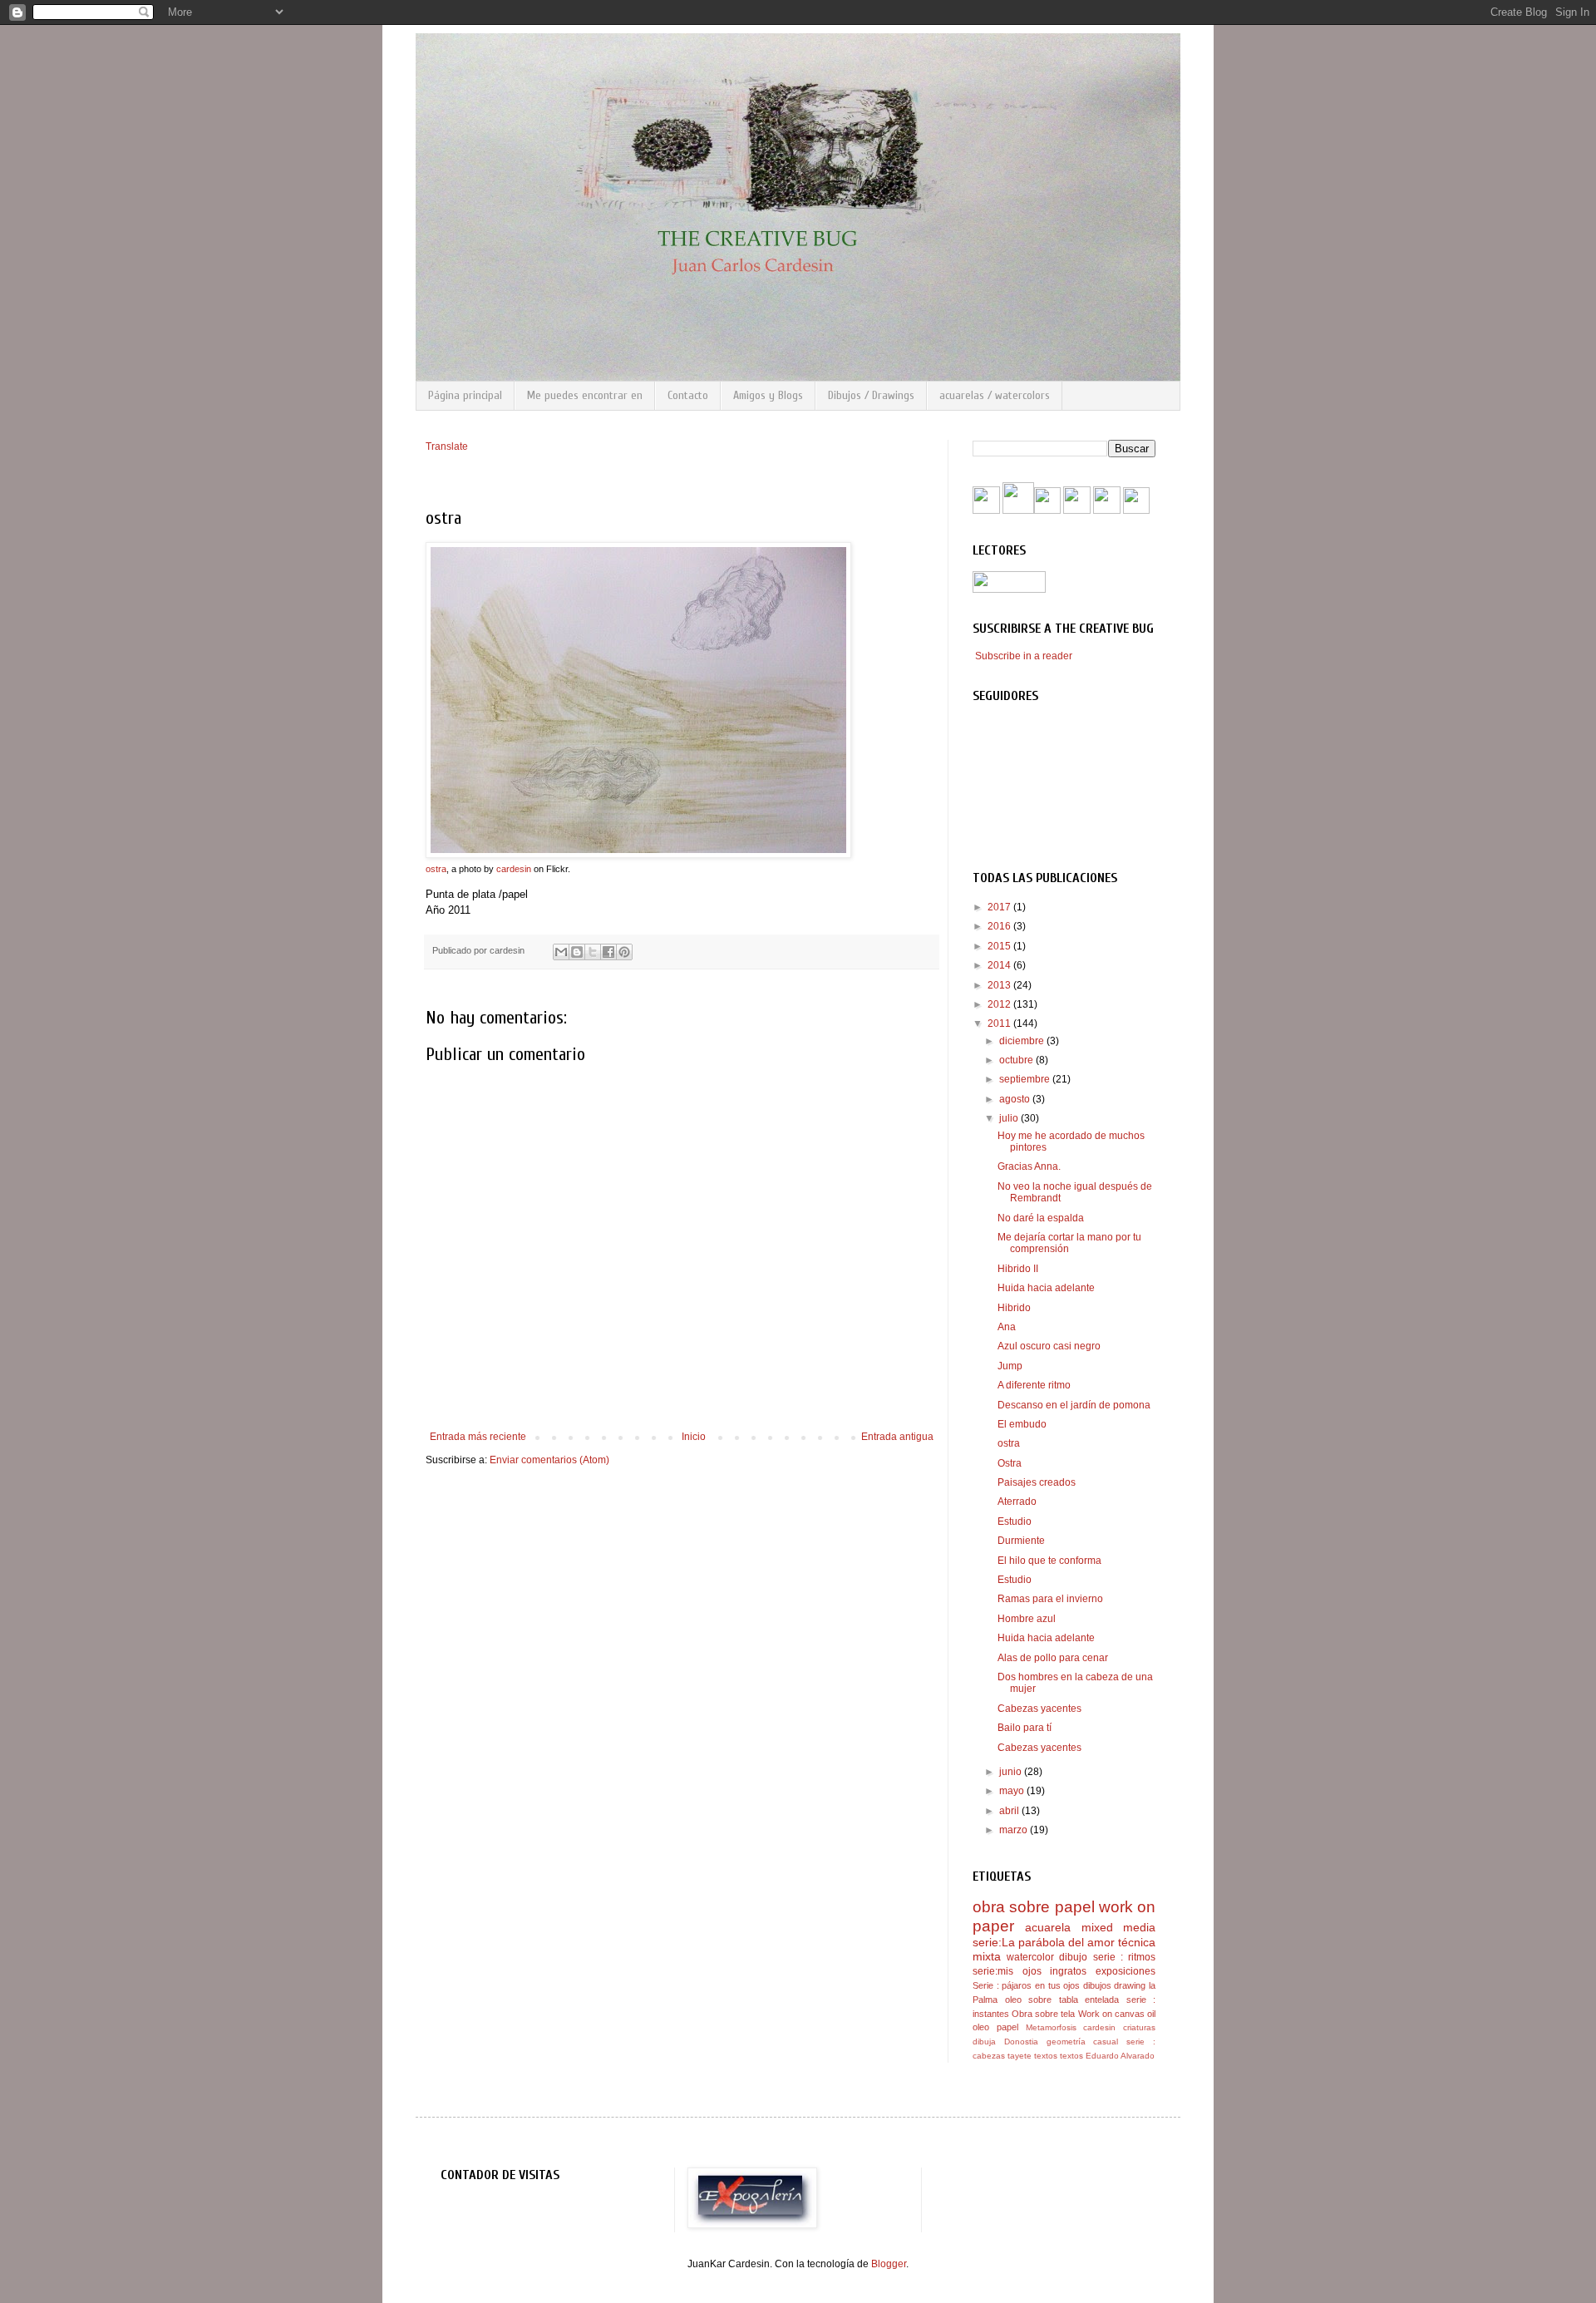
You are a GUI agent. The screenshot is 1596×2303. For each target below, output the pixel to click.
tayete (1020, 2056)
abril (1010, 1811)
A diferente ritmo (1034, 1385)
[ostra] (638, 855)
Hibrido (1014, 1308)
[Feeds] (1047, 510)
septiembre (1026, 1079)
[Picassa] (1107, 510)
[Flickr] (1077, 510)
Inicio (694, 1437)
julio (1010, 1118)
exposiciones (1126, 1971)
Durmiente (1021, 1541)
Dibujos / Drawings (871, 395)
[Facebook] (986, 510)
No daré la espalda (1041, 1218)
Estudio (1015, 1521)
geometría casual (1083, 2042)
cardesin (514, 869)
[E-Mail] (1136, 510)
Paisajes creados (1037, 1482)
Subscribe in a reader (1024, 656)
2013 (1000, 985)
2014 (1000, 965)
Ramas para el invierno (1050, 1599)
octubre (1017, 1060)
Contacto (688, 395)
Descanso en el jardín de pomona (1074, 1405)
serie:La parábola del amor (1044, 1942)
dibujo (1073, 1957)
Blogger (889, 2264)
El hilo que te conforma (1049, 1561)
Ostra (1010, 1463)
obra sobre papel (1034, 1907)
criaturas (1139, 2027)
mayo (1013, 1791)
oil (1151, 2014)
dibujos (1097, 1985)
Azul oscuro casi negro (1049, 1346)
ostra (436, 869)
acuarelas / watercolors (995, 395)
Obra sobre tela (1043, 2014)
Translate (447, 446)
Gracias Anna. (1029, 1166)
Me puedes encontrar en (585, 395)
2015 (1000, 946)
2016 (1000, 926)
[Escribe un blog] (577, 952)
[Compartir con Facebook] (608, 952)
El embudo (1022, 1424)
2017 (1000, 907)
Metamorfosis (1051, 2027)
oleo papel (995, 2027)
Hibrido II (1018, 1269)
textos (1046, 2056)
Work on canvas (1111, 2014)
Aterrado (1017, 1502)
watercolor (1030, 1957)
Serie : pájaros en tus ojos (1026, 1985)
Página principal (465, 395)
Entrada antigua (897, 1437)
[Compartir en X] (593, 952)
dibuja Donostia (1005, 2042)
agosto (1016, 1099)
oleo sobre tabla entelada (1062, 2000)
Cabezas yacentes (1039, 1709)
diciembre (1023, 1041)
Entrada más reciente (478, 1437)
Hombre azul (1027, 1619)
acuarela (1048, 1927)
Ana (1007, 1327)
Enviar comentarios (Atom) (549, 1460)
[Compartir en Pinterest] (624, 952)
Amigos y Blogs (768, 395)
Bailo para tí (1025, 1728)
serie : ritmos (1124, 1957)
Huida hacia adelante (1046, 1288)
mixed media (1118, 1927)
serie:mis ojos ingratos (1030, 1971)
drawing (1130, 1985)
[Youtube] (1018, 510)
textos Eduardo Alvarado (1107, 2056)
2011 (1000, 1023)
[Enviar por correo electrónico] (561, 952)
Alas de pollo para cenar (1053, 1658)
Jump (1010, 1366)
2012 (1000, 1004)
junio (1012, 1772)
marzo (1015, 1830)
